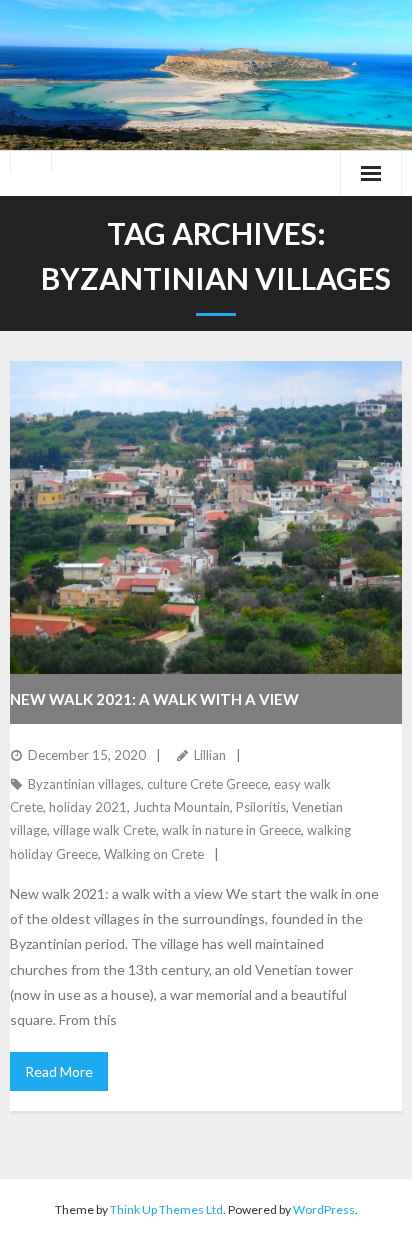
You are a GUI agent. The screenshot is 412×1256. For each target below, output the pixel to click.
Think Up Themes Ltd (166, 1209)
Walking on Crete (154, 854)
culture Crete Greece (207, 784)
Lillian (210, 755)
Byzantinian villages (84, 784)
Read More (59, 1071)
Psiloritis (261, 807)
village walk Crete (104, 830)
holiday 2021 (88, 807)
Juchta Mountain (181, 807)
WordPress (324, 1209)
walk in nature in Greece (231, 830)
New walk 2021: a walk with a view (154, 699)
